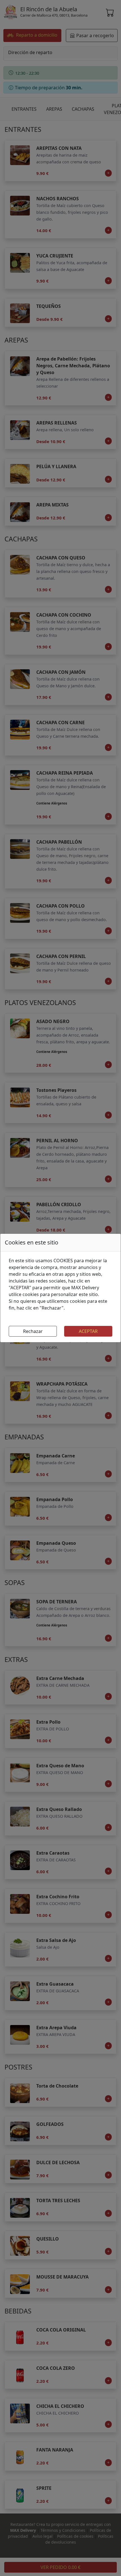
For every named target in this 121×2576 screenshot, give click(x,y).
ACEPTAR (88, 1331)
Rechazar (33, 1331)
